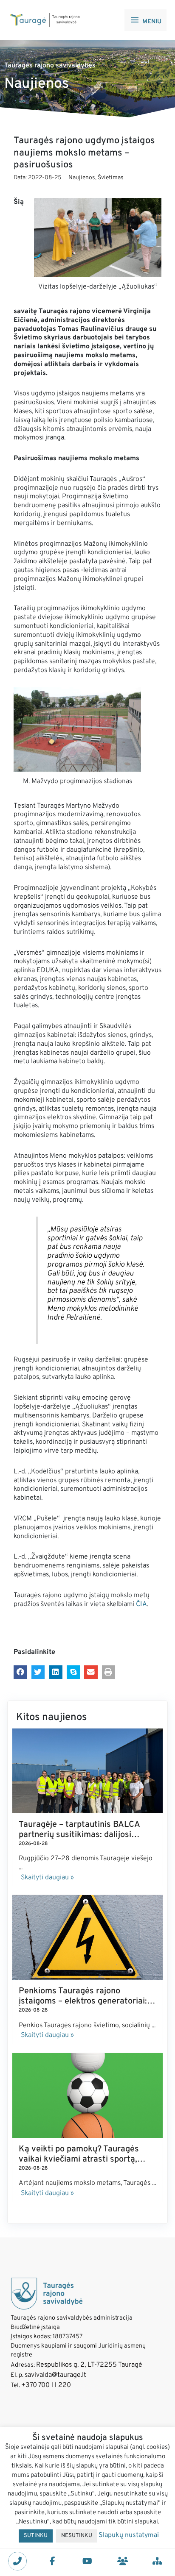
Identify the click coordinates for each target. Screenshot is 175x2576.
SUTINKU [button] (36, 2536)
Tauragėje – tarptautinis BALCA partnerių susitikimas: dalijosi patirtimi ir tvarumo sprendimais (81, 1835)
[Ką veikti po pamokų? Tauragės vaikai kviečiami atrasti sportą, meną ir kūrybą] (87, 2095)
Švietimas (111, 178)
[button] (20, 1672)
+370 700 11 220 (46, 2385)
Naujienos (82, 178)
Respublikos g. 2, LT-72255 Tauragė (89, 2365)
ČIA (141, 1604)
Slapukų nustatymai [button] (129, 2535)
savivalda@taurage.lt (55, 2375)
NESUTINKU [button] (77, 2536)
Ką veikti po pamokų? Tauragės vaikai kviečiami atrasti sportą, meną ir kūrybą (79, 2159)
